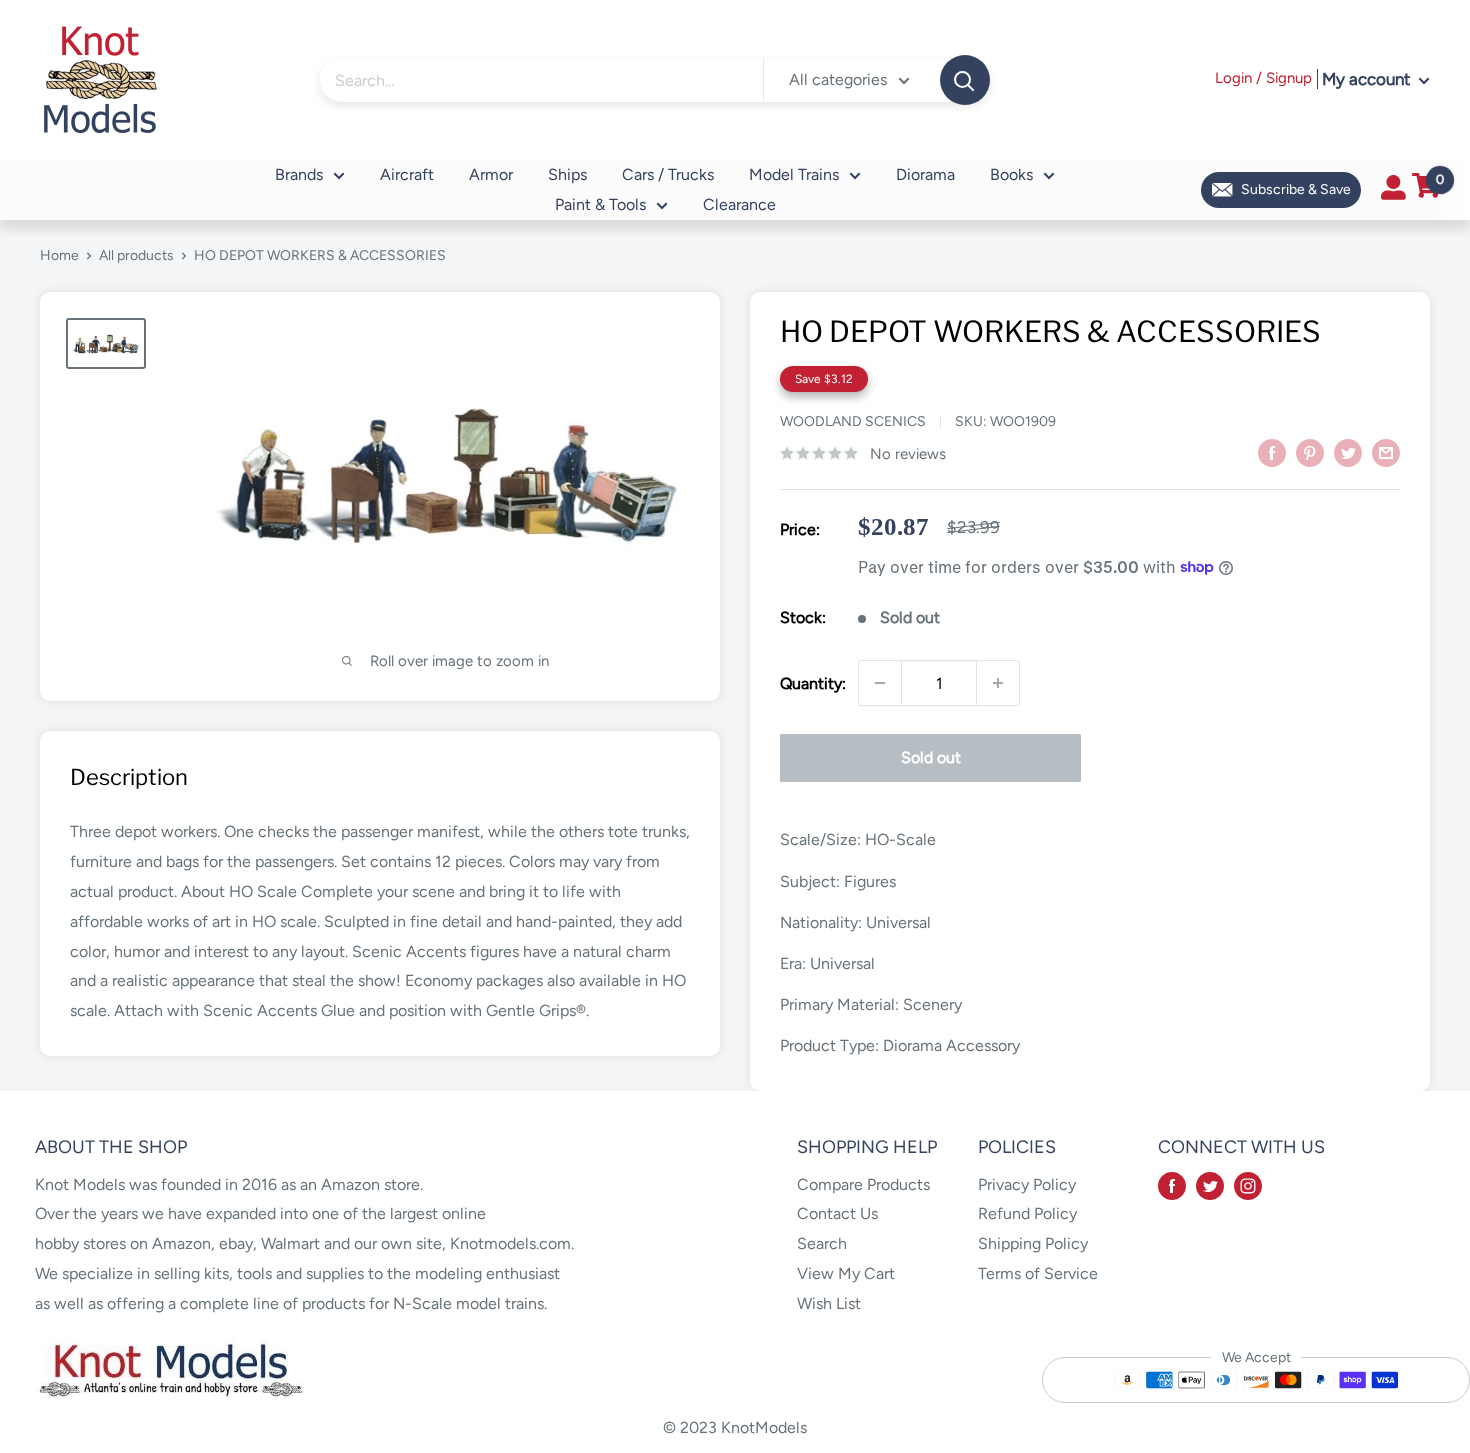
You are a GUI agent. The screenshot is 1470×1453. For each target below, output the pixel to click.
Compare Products (863, 1184)
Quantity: (813, 683)
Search (822, 1243)
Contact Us (837, 1213)
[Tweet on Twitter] (1348, 452)
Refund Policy (1027, 1213)
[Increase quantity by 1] (998, 683)
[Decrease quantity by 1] (880, 683)
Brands (299, 174)
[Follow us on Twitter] (1210, 1185)
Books (1011, 174)
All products (136, 255)
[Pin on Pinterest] (1310, 452)
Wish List (829, 1303)
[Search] (965, 80)
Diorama (925, 174)
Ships (567, 174)
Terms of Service (1038, 1273)
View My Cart (846, 1273)
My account (1368, 79)
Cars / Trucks (668, 174)
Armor (491, 174)
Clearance (739, 204)
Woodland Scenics (853, 421)
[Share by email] (1386, 452)
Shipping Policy (1033, 1243)
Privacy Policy (1027, 1184)
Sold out (931, 757)
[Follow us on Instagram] (1248, 1185)
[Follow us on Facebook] (1172, 1185)
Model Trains (794, 174)
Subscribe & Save (1296, 189)
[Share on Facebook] (1272, 452)
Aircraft (407, 174)
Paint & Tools (600, 204)
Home (59, 255)
